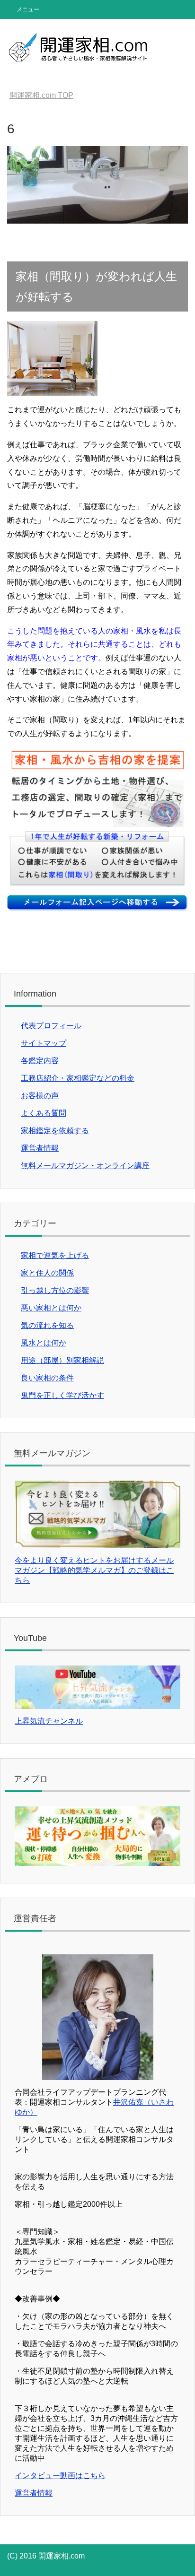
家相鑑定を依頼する (55, 1131)
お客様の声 (40, 1096)
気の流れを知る (47, 1325)
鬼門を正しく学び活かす (62, 1395)
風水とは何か (44, 1343)
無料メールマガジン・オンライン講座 (85, 1166)
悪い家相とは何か (51, 1308)
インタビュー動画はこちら (60, 2476)
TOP (41, 95)
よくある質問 (44, 1113)
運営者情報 (40, 1148)
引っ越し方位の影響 (55, 1290)
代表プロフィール (51, 1026)
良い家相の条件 (47, 1378)
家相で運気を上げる (55, 1255)
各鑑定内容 (40, 1061)
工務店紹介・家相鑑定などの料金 (78, 1078)
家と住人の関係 (47, 1273)
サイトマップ (44, 1043)
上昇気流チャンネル (49, 1721)
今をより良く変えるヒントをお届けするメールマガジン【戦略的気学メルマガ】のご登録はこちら (94, 1570)
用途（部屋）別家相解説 (62, 1360)
